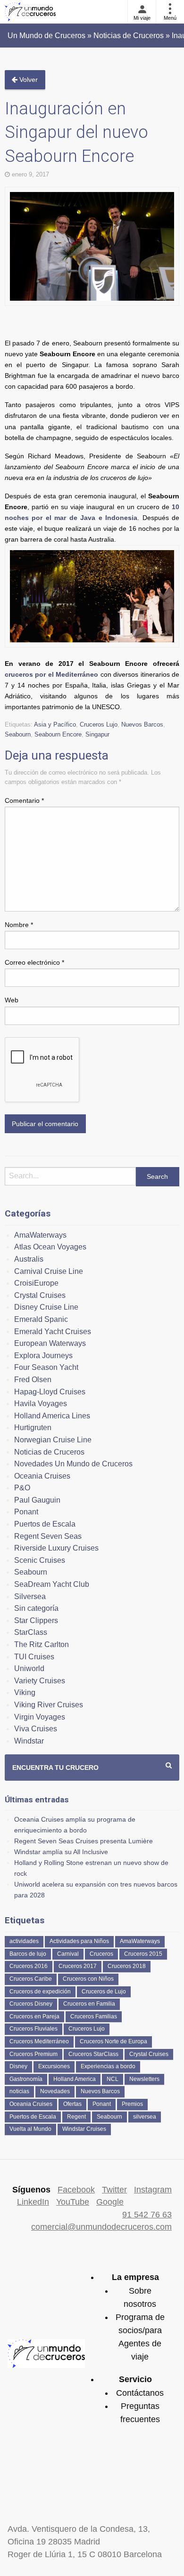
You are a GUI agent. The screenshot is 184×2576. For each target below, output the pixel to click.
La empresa (135, 2277)
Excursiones (54, 2066)
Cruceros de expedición (40, 1992)
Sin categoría (36, 1608)
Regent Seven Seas (48, 1536)
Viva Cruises (36, 1729)
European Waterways (50, 1343)
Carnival (68, 1954)
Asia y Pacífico (55, 724)
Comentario (24, 800)
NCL (113, 2079)
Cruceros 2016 (29, 1966)
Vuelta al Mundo (30, 2129)
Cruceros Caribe (31, 1979)
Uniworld (29, 1668)
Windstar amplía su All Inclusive (61, 1852)
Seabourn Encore (58, 734)
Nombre (19, 925)
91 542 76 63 (147, 2215)
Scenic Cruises (40, 1560)
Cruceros (101, 1954)
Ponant (26, 1512)
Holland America (75, 2079)
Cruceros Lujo (99, 724)
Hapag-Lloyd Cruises (50, 1392)
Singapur (97, 734)
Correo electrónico (34, 962)
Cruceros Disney (31, 2004)
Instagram (153, 2190)
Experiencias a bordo (108, 2066)
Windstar (29, 1741)
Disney (18, 2066)
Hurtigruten (33, 1428)
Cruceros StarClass (93, 2054)
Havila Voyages (41, 1404)
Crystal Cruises (40, 1295)
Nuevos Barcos (142, 724)
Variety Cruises (40, 1681)
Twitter (114, 2190)
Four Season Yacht (46, 1367)
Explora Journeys (43, 1356)
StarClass (31, 1632)
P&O (22, 1488)
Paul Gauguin (37, 1500)
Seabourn (18, 734)
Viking (25, 1692)
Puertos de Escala (45, 1524)
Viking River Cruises (49, 1705)
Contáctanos (140, 2393)
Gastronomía (26, 2079)
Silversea (30, 1596)
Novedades (55, 2091)
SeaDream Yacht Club (52, 1584)
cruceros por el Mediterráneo (51, 674)
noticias (19, 2091)
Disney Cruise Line (46, 1307)
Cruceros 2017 (78, 1966)
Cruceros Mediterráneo (39, 2041)
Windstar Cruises (84, 2129)
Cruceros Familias (94, 2016)
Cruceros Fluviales (33, 2029)
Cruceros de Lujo (104, 1992)
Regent (76, 2117)
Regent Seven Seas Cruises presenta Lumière (84, 1841)
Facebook (76, 2190)
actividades (24, 1941)
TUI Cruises (34, 1657)
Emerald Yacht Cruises (53, 1332)
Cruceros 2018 (127, 1966)
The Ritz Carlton (42, 1644)
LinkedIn (33, 2202)
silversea (145, 2117)
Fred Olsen (33, 1380)
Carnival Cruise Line (49, 1271)
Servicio (135, 2379)
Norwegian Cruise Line (53, 1440)
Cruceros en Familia (89, 2004)
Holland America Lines (52, 1416)
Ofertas (72, 2104)
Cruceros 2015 (143, 1954)
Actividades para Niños (79, 1941)
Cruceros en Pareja (34, 2016)
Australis (29, 1259)
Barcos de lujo (28, 1954)
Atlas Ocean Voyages (50, 1247)
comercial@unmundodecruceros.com (101, 2227)
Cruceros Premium (33, 2054)
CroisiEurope (36, 1283)
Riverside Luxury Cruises (56, 1548)
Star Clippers (36, 1620)
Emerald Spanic (41, 1319)
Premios (132, 2104)
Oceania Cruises (42, 1476)
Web (12, 1000)
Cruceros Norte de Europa (113, 2041)
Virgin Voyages (40, 1717)
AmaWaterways (40, 1235)
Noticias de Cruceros (49, 1452)
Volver (28, 80)
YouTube (73, 2202)
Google (110, 2202)
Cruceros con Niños (88, 1979)
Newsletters (144, 2079)
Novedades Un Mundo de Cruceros (73, 1464)
